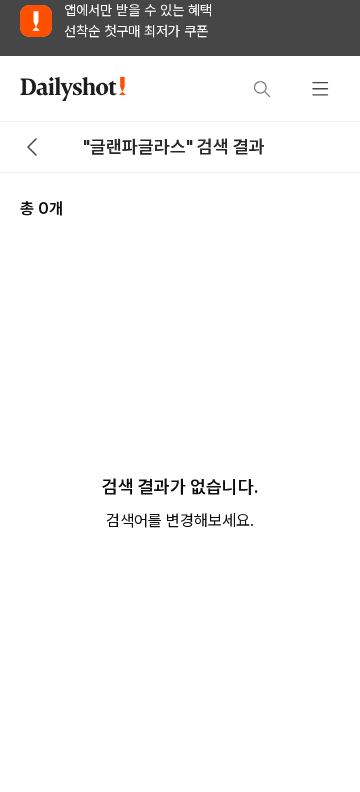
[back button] (32, 147)
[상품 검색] (262, 89)
